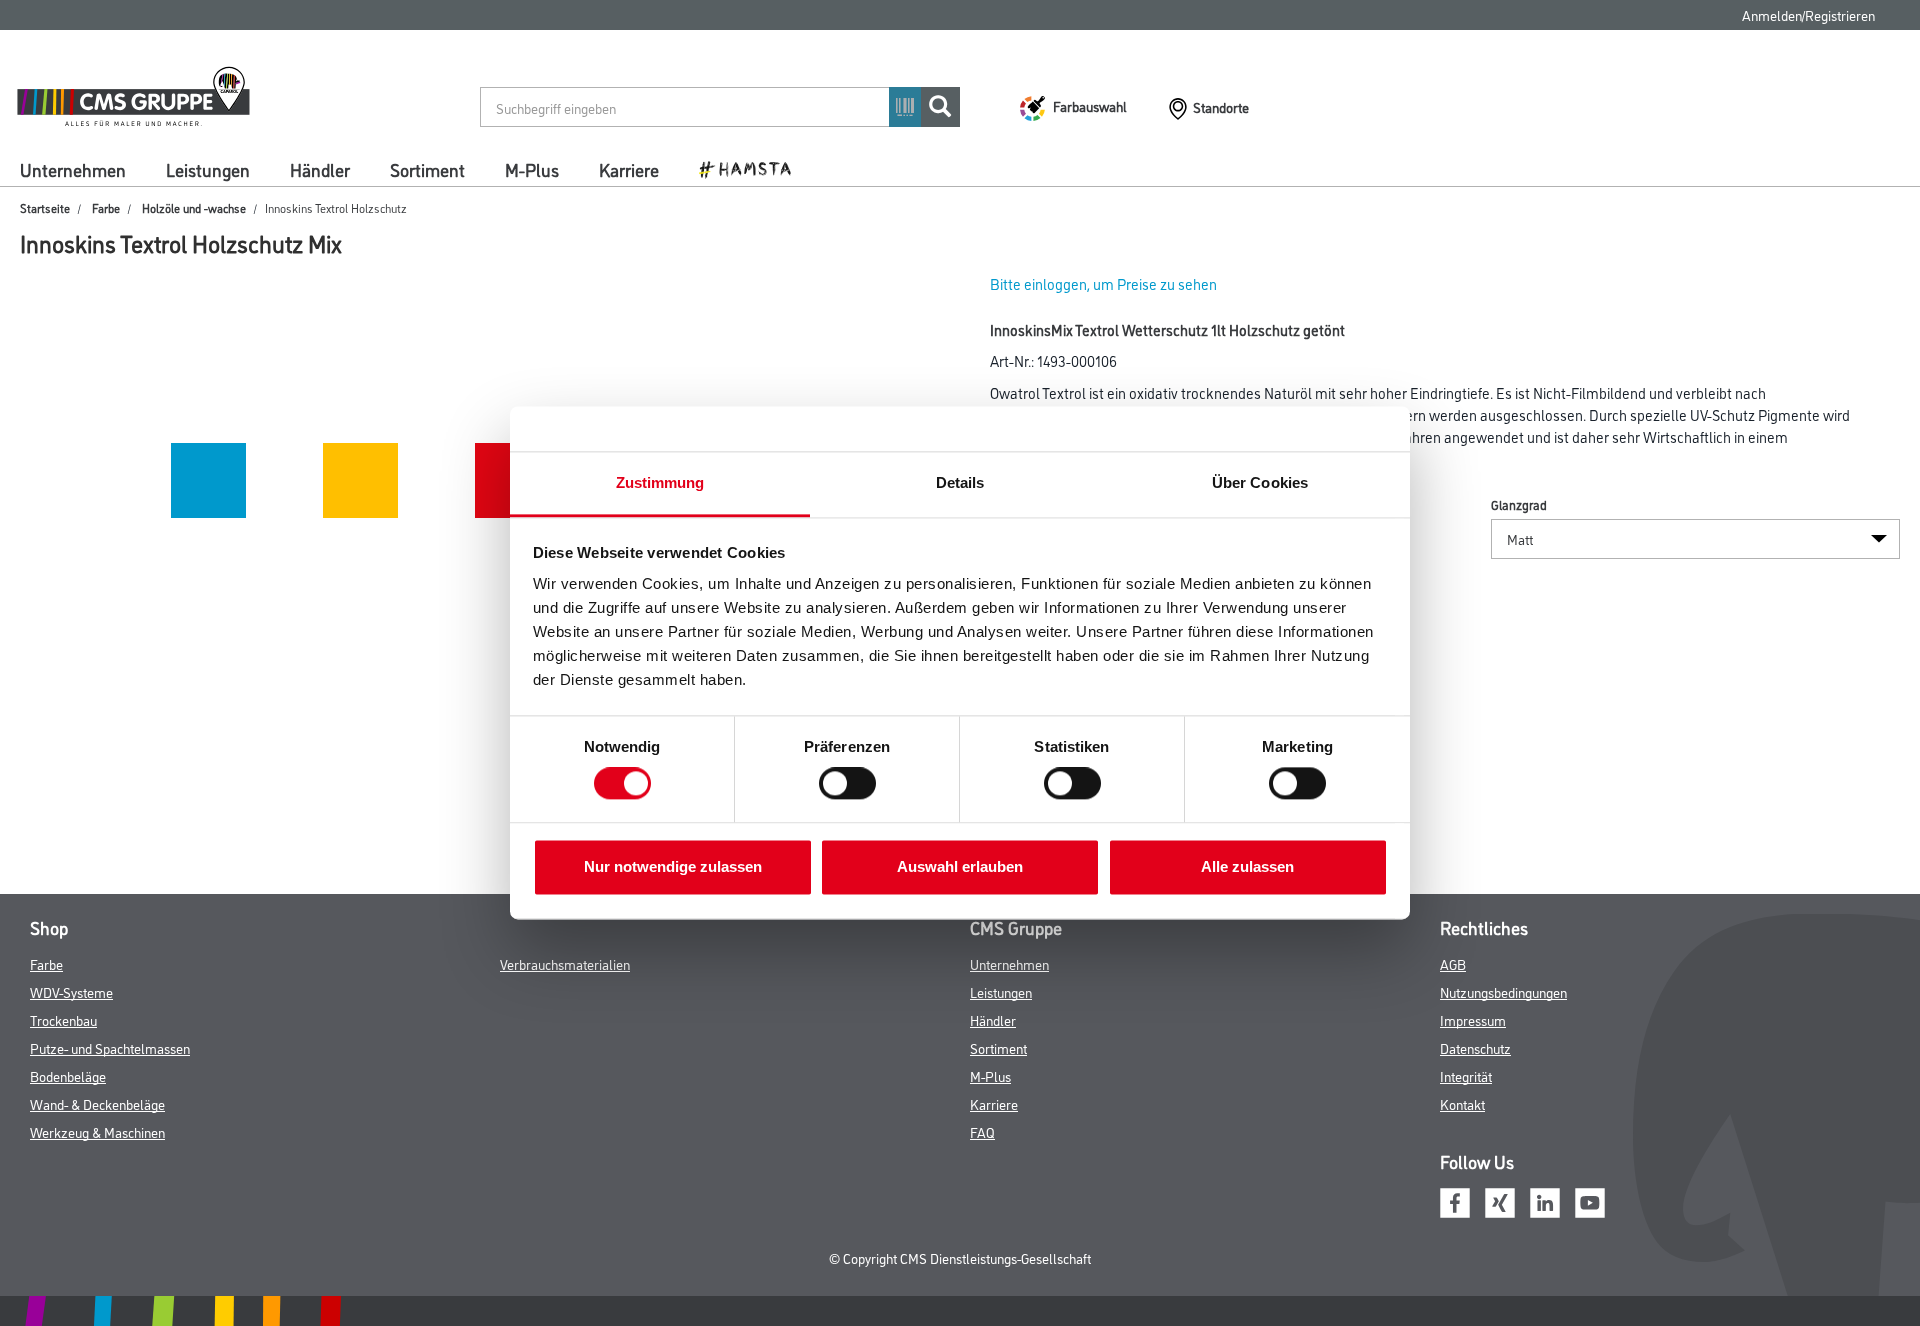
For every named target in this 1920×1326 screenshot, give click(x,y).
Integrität (1466, 1075)
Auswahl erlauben (960, 866)
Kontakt (1462, 1103)
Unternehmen (73, 169)
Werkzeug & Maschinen (97, 1131)
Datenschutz (1475, 1047)
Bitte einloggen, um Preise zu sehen (1103, 283)
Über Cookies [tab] (1260, 482)
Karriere (629, 169)
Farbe (106, 207)
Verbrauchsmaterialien (565, 963)
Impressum (1473, 1019)
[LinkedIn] (1545, 1199)
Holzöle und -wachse (194, 207)
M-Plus (532, 169)
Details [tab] (960, 482)
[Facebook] (1455, 1199)
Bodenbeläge (68, 1075)
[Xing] (1500, 1199)
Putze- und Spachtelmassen (110, 1047)
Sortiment (427, 169)
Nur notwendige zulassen (673, 866)
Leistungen (208, 169)
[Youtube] (1590, 1199)
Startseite (45, 207)
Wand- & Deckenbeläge (97, 1103)
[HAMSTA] (752, 168)
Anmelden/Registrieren (1808, 14)
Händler (320, 169)
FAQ (982, 1131)
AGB (1453, 963)
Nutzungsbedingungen (1503, 991)
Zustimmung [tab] (660, 482)
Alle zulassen (1247, 866)
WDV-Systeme (71, 991)
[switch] (852, 784)
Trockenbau (63, 1019)
